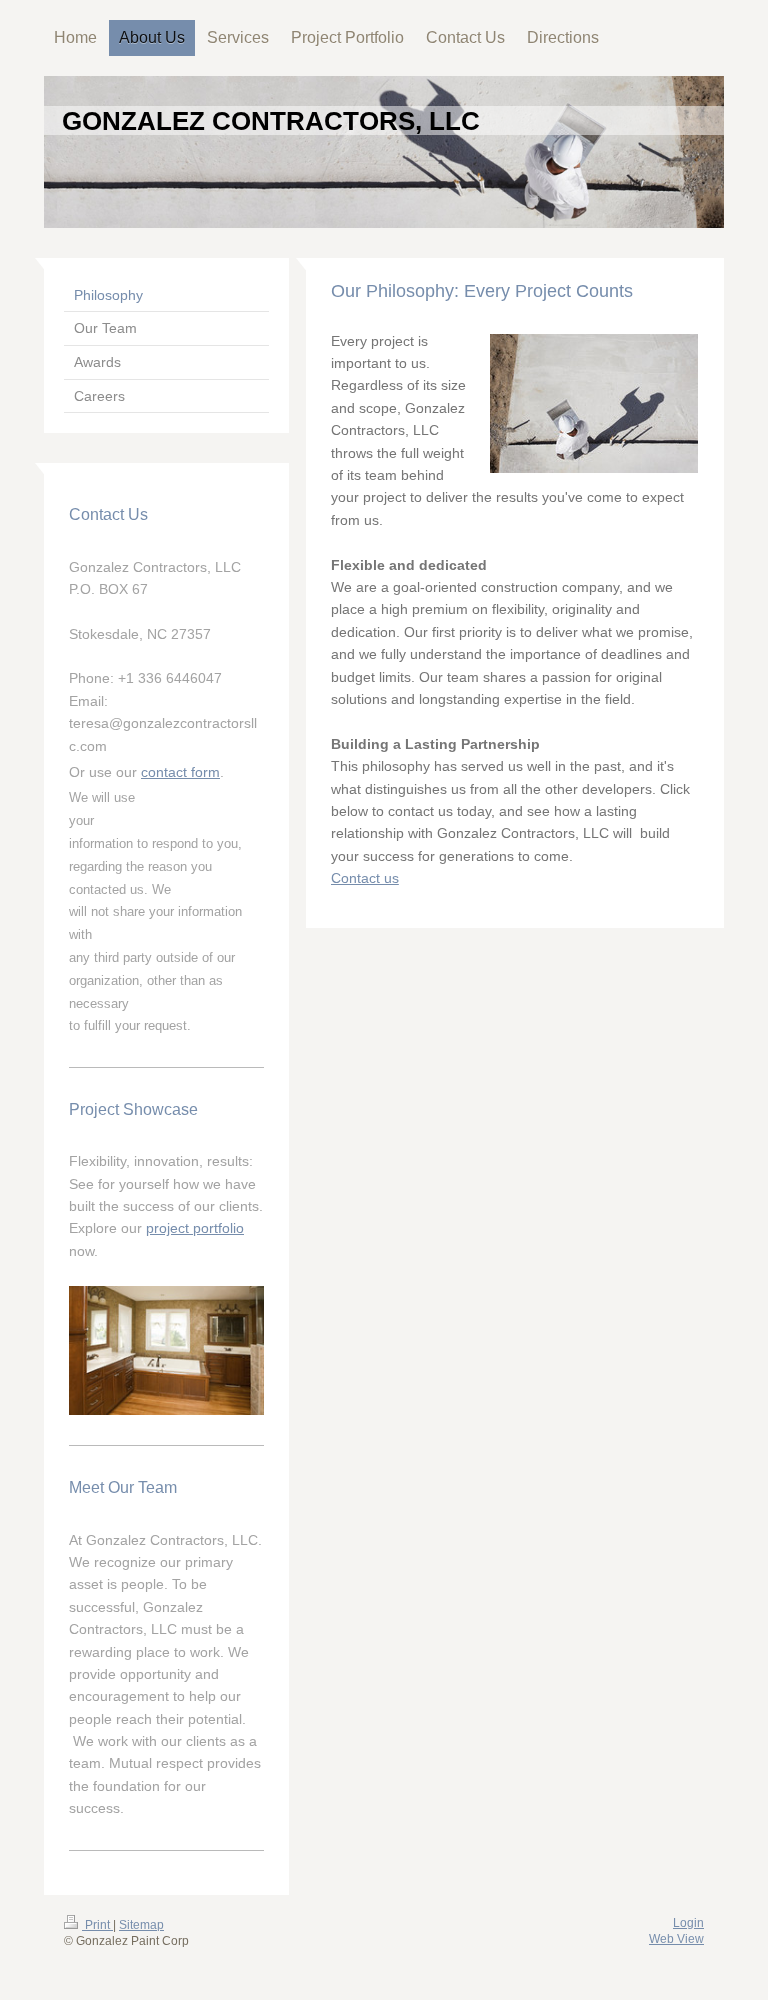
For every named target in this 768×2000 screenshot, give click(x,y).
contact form (180, 772)
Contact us (365, 878)
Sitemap (141, 1925)
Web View (676, 1939)
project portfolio (195, 1228)
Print (97, 1925)
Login (688, 1923)
